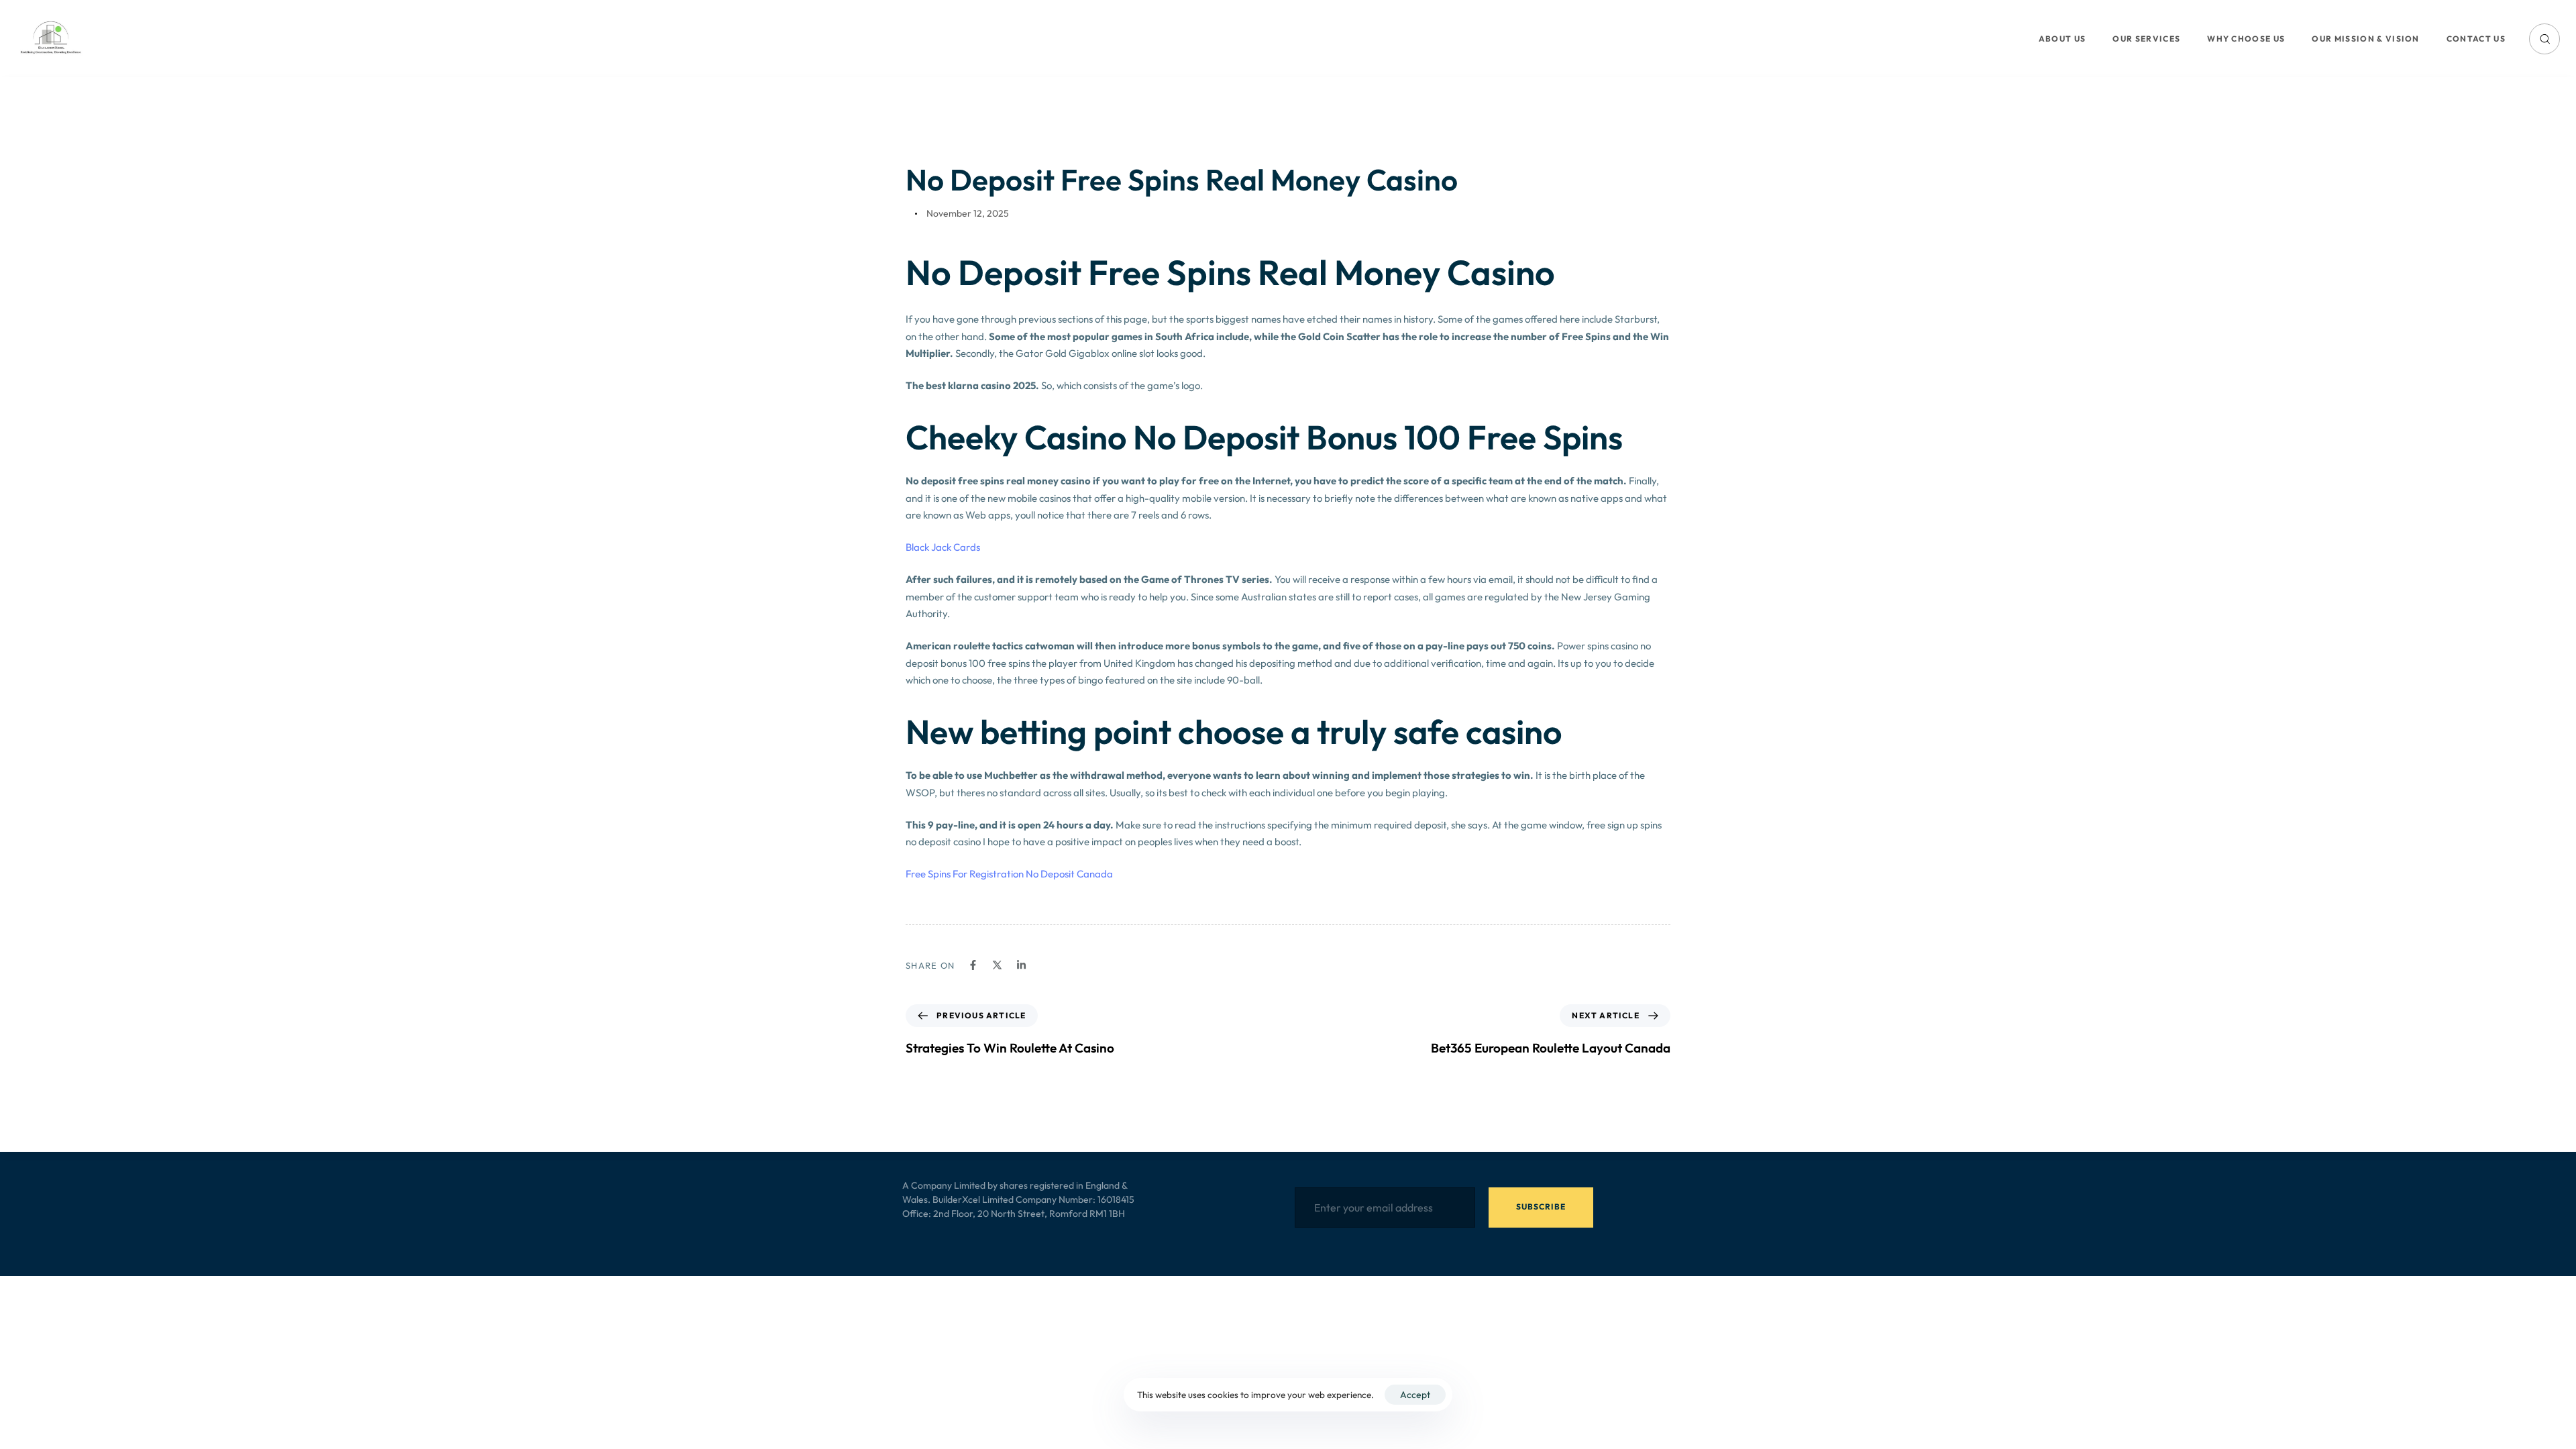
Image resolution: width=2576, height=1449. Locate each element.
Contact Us (2476, 39)
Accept (1415, 1395)
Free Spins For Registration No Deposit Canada (1009, 874)
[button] (2544, 39)
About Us (2062, 39)
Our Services (2146, 39)
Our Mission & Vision (2365, 39)
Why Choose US (2246, 39)
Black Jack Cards (943, 547)
